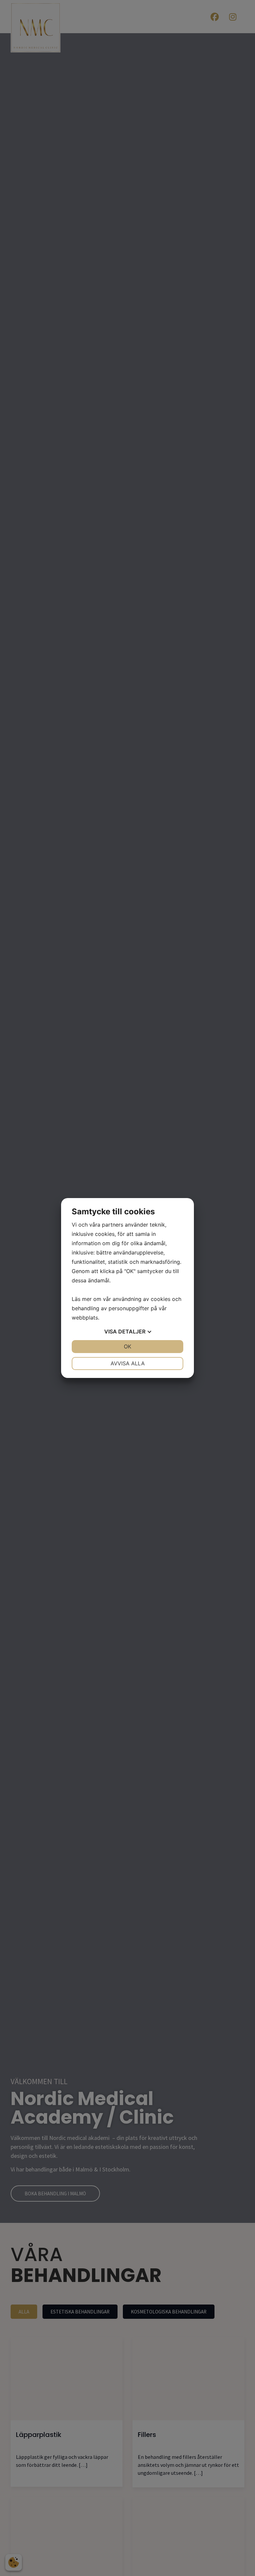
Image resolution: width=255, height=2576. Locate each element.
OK (127, 1346)
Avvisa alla (128, 1363)
